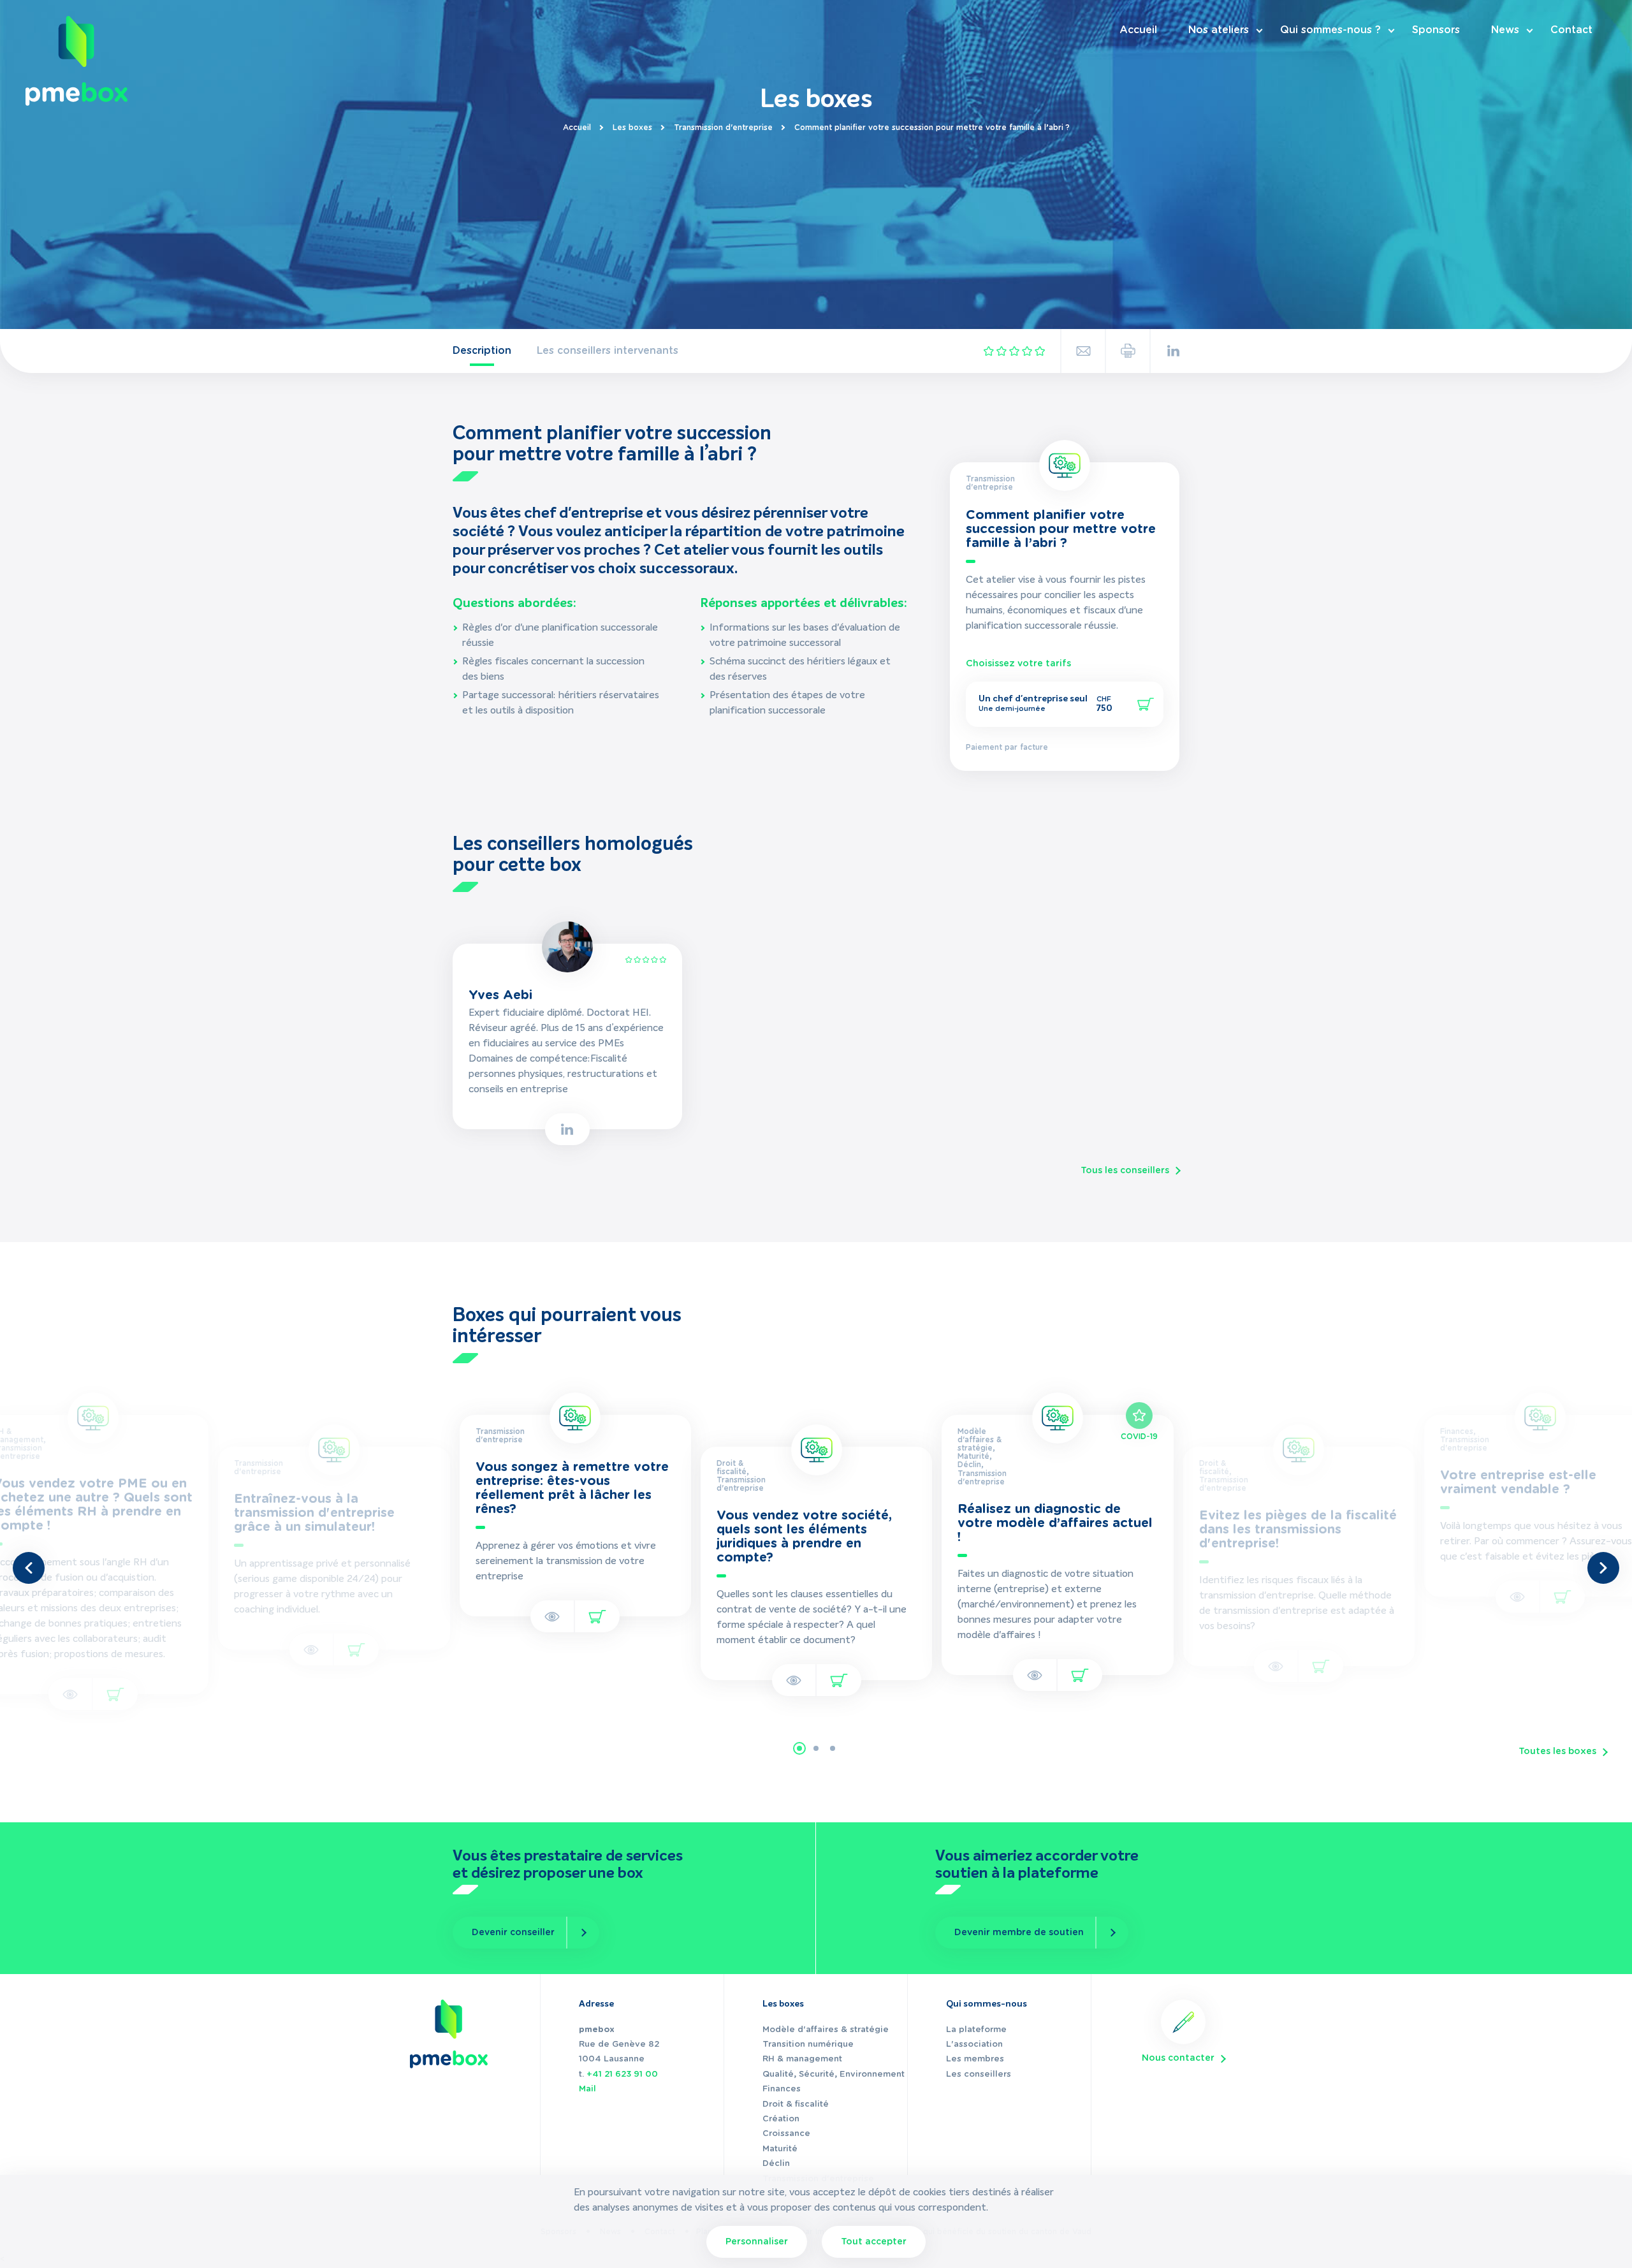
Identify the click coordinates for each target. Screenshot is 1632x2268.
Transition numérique (808, 2045)
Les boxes (632, 128)
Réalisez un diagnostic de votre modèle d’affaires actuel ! (814, 1523)
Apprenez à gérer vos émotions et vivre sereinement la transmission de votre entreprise (325, 1562)
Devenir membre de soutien (1019, 1933)
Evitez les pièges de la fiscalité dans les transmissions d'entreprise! (1057, 1530)
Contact (1571, 30)
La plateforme (976, 2030)
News (1505, 30)
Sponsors (1436, 30)
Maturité (780, 2149)
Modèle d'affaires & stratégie (826, 2030)
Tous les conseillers (1125, 1171)
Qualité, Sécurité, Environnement (834, 2074)
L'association (974, 2045)
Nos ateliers (1219, 30)
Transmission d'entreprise (723, 128)
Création (781, 2119)
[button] (799, 1748)
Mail (587, 2089)
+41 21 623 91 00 (622, 2074)
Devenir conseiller (513, 1933)
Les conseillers (979, 2074)
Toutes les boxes (1557, 1752)
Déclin (776, 2164)
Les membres (975, 2059)
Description (482, 351)
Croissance (786, 2134)
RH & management (802, 2059)
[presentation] (29, 1568)
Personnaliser (757, 2242)
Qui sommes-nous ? (1330, 30)
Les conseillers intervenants (608, 351)
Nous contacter (1178, 2058)
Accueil (1138, 30)
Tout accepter (874, 2242)
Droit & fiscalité (796, 2104)
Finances (782, 2089)
